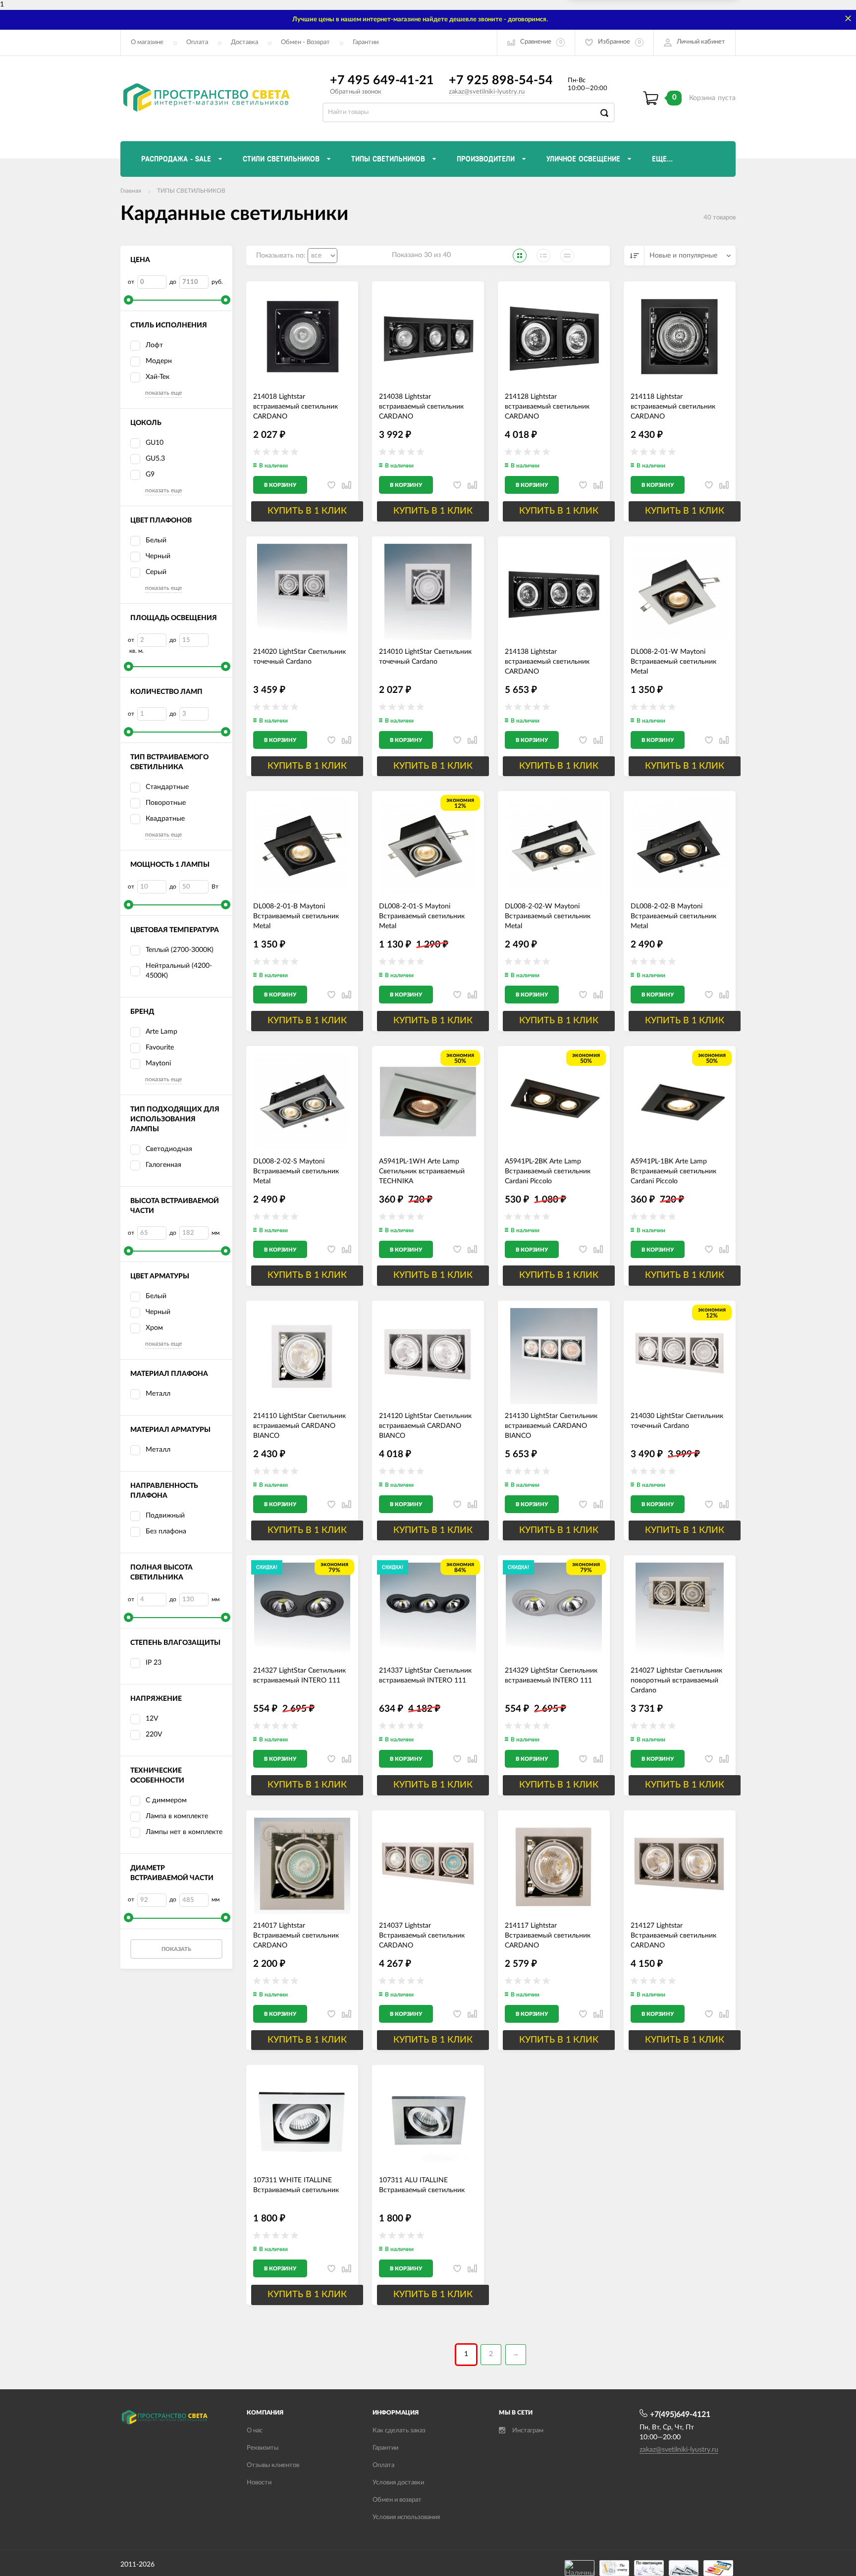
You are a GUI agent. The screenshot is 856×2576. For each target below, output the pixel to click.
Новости (259, 2483)
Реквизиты (263, 2448)
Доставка (244, 42)
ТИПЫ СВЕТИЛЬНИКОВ (191, 191)
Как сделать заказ (399, 2431)
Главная (131, 191)
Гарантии (366, 42)
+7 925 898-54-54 (501, 80)
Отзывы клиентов (273, 2465)
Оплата (197, 42)
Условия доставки (398, 2483)
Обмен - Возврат (305, 42)
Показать (176, 1949)
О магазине (147, 42)
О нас (255, 2431)
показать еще (163, 393)
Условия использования (406, 2517)
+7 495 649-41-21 (382, 80)
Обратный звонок (356, 92)
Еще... (662, 159)
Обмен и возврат (397, 2500)
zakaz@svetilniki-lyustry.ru (487, 92)
